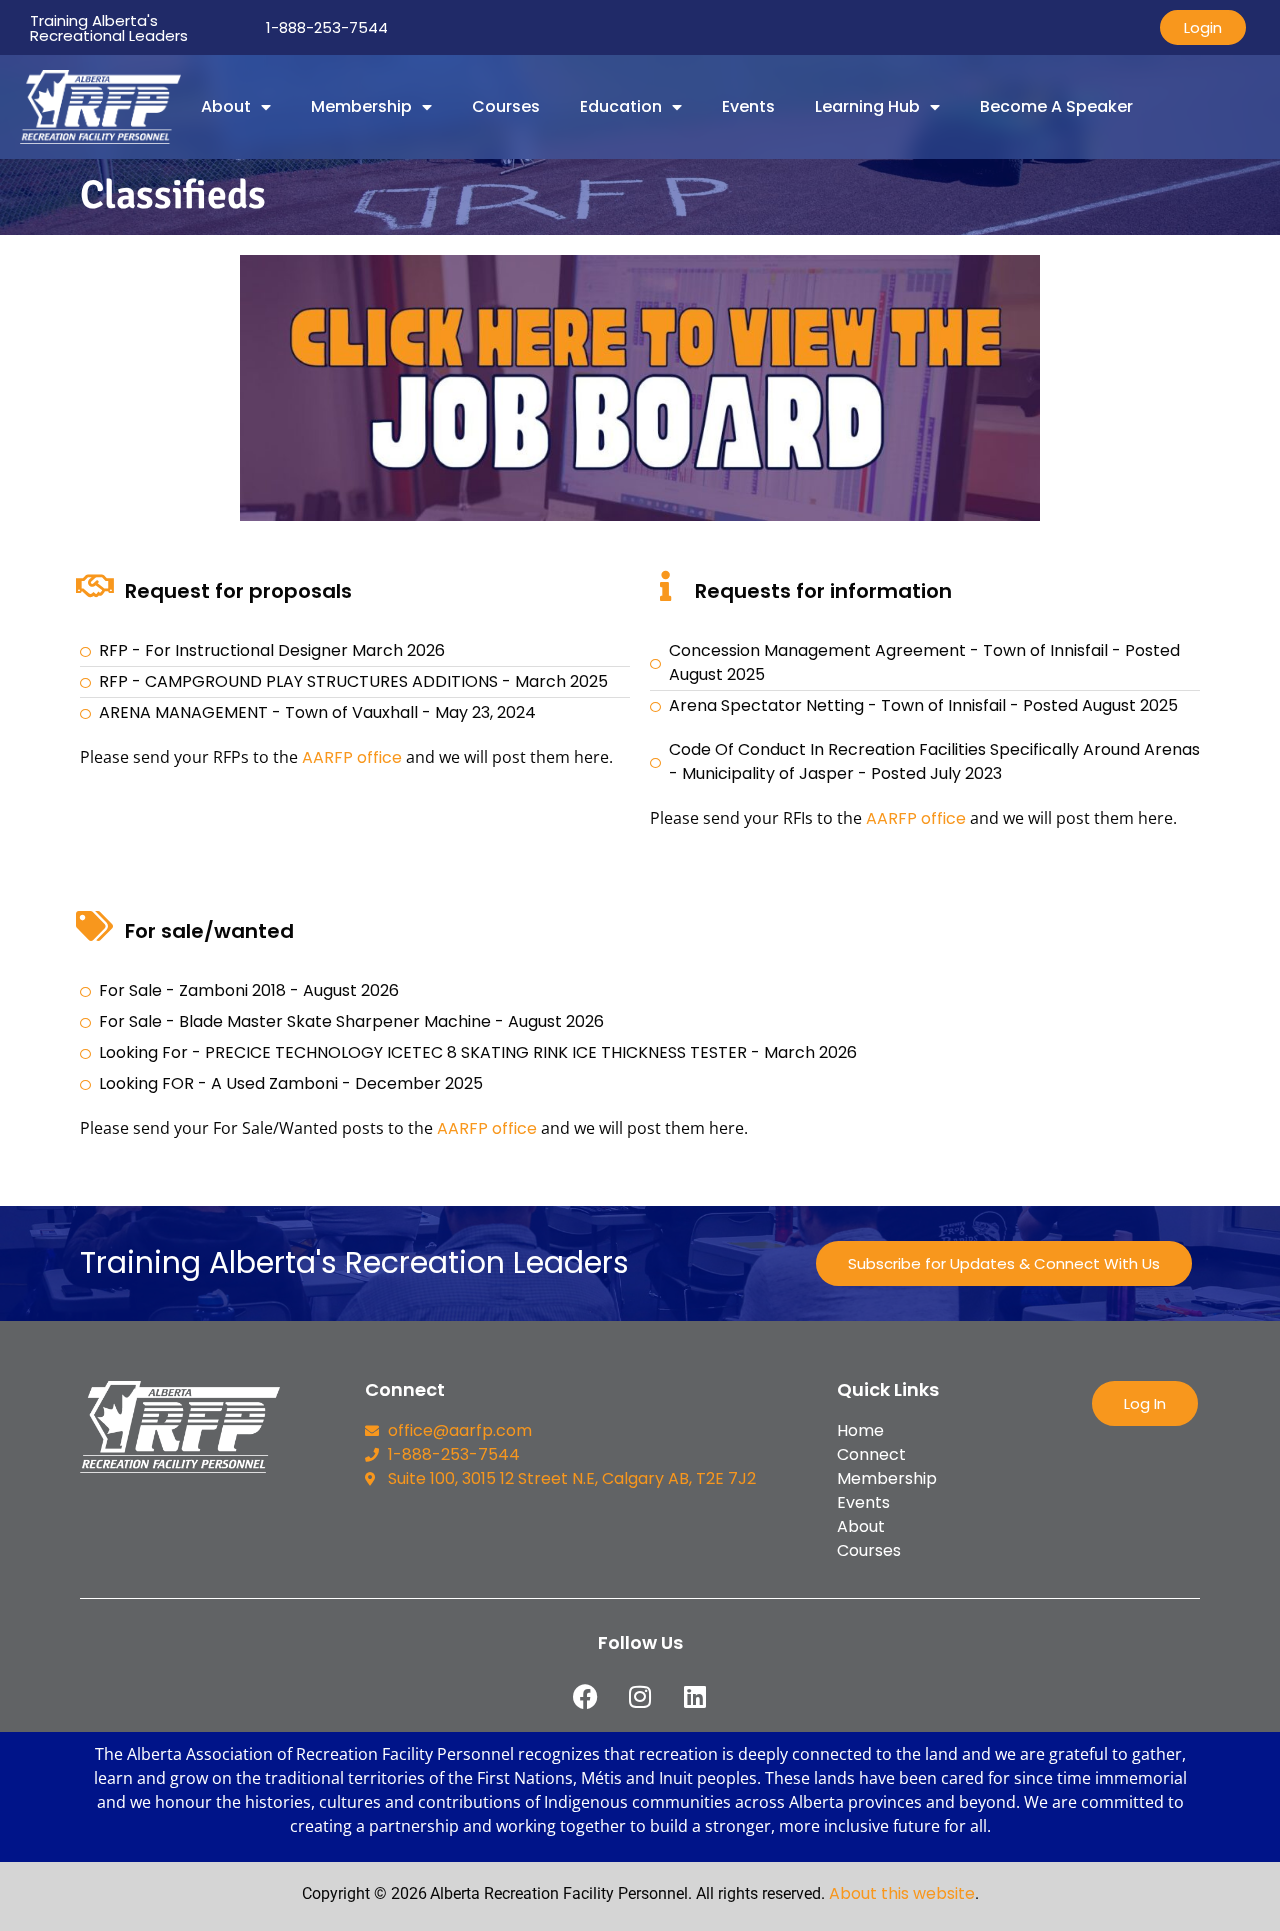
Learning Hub (867, 106)
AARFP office (352, 757)
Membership (361, 106)
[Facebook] (585, 1697)
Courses (506, 106)
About (226, 106)
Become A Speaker (1056, 106)
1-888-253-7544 (327, 27)
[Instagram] (640, 1697)
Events (748, 106)
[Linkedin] (695, 1697)
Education (621, 106)
